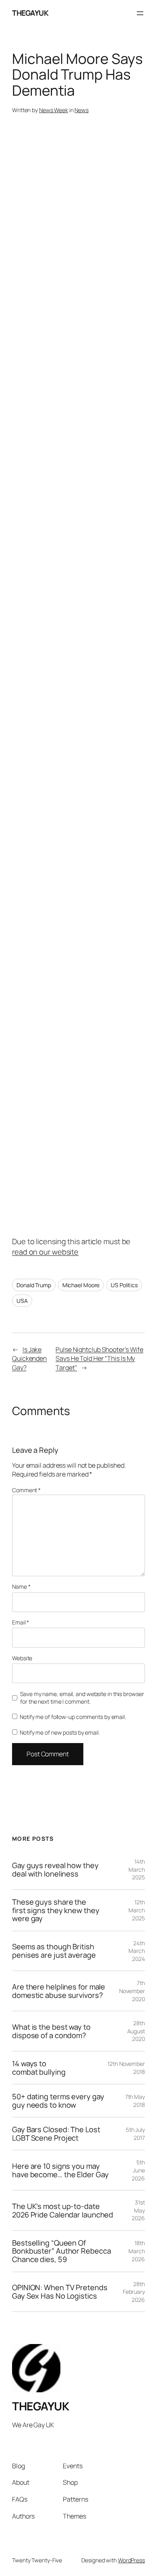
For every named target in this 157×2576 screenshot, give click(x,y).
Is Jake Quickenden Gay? (29, 1359)
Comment (26, 1490)
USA (22, 1301)
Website (22, 1658)
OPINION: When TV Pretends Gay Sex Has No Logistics (60, 2292)
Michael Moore (81, 1285)
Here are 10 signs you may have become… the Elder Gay (60, 2170)
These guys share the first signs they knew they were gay (56, 1910)
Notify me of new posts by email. (60, 1732)
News (82, 110)
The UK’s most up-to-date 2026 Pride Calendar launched (63, 2210)
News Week (54, 110)
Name (21, 1586)
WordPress (131, 2560)
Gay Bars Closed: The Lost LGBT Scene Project (56, 2134)
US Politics (124, 1285)
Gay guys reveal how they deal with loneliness (55, 1869)
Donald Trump (34, 1285)
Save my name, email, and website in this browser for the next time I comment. (82, 1698)
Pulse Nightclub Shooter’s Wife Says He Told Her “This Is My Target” (99, 1359)
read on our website (45, 1252)
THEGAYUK (30, 13)
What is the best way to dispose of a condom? (51, 2031)
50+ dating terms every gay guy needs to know (58, 2101)
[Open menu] (140, 13)
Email (21, 1622)
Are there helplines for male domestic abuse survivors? (59, 1991)
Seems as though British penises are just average (54, 1951)
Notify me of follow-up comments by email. (73, 1717)
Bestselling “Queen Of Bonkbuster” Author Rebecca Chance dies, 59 (61, 2251)
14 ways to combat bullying (39, 2068)
